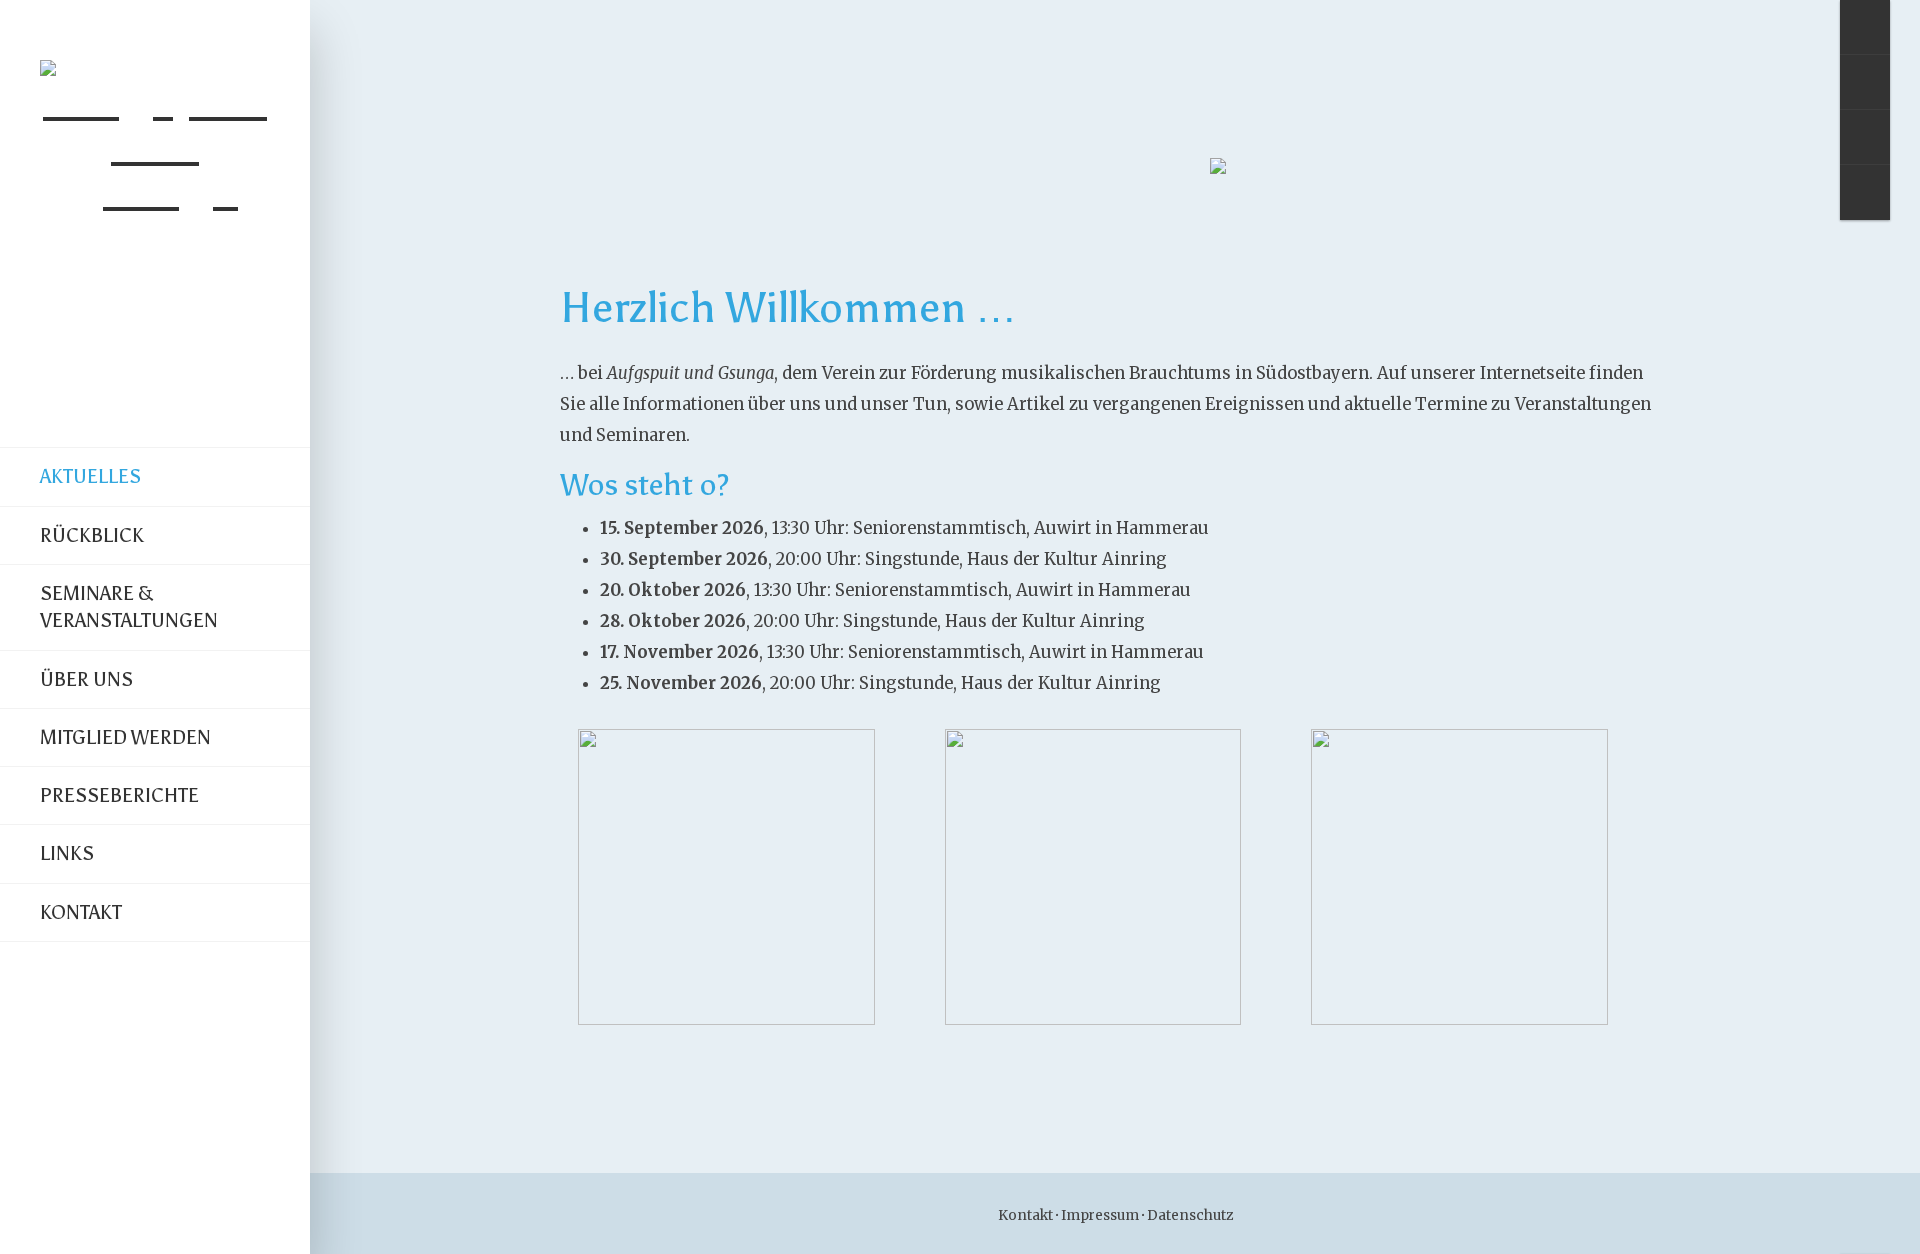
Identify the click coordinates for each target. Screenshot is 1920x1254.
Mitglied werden (125, 737)
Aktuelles (90, 476)
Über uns (86, 679)
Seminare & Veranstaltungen (129, 606)
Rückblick (92, 535)
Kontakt (81, 912)
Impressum (1100, 1215)
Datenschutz (1190, 1215)
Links (67, 853)
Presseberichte (119, 795)
